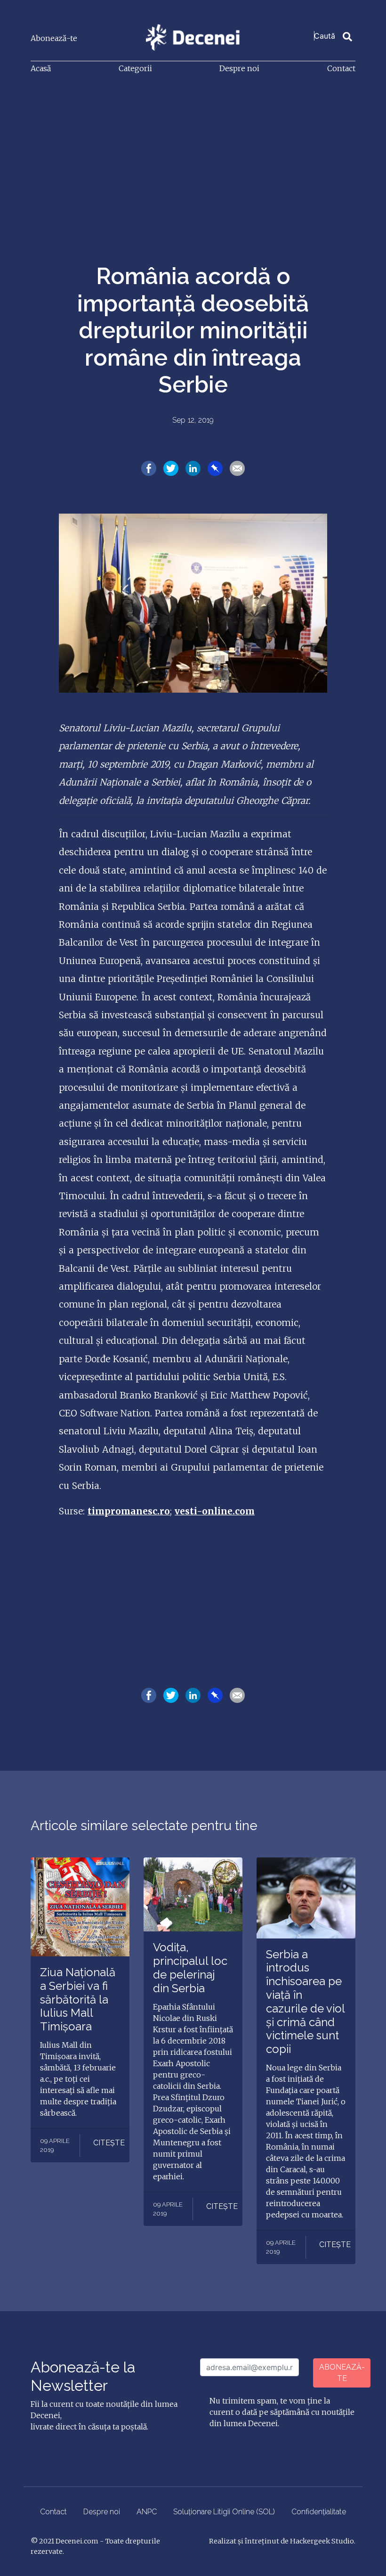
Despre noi (239, 68)
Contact (341, 68)
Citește (109, 2143)
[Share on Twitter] (171, 467)
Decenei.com (77, 2541)
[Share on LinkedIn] (193, 467)
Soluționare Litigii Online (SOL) (224, 2512)
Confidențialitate (319, 2512)
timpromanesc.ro (129, 1511)
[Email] (237, 467)
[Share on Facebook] (149, 467)
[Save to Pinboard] (215, 467)
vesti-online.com (215, 1511)
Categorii (135, 68)
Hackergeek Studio (322, 2541)
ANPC (147, 2512)
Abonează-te (54, 38)
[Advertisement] (193, 153)
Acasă (41, 68)
